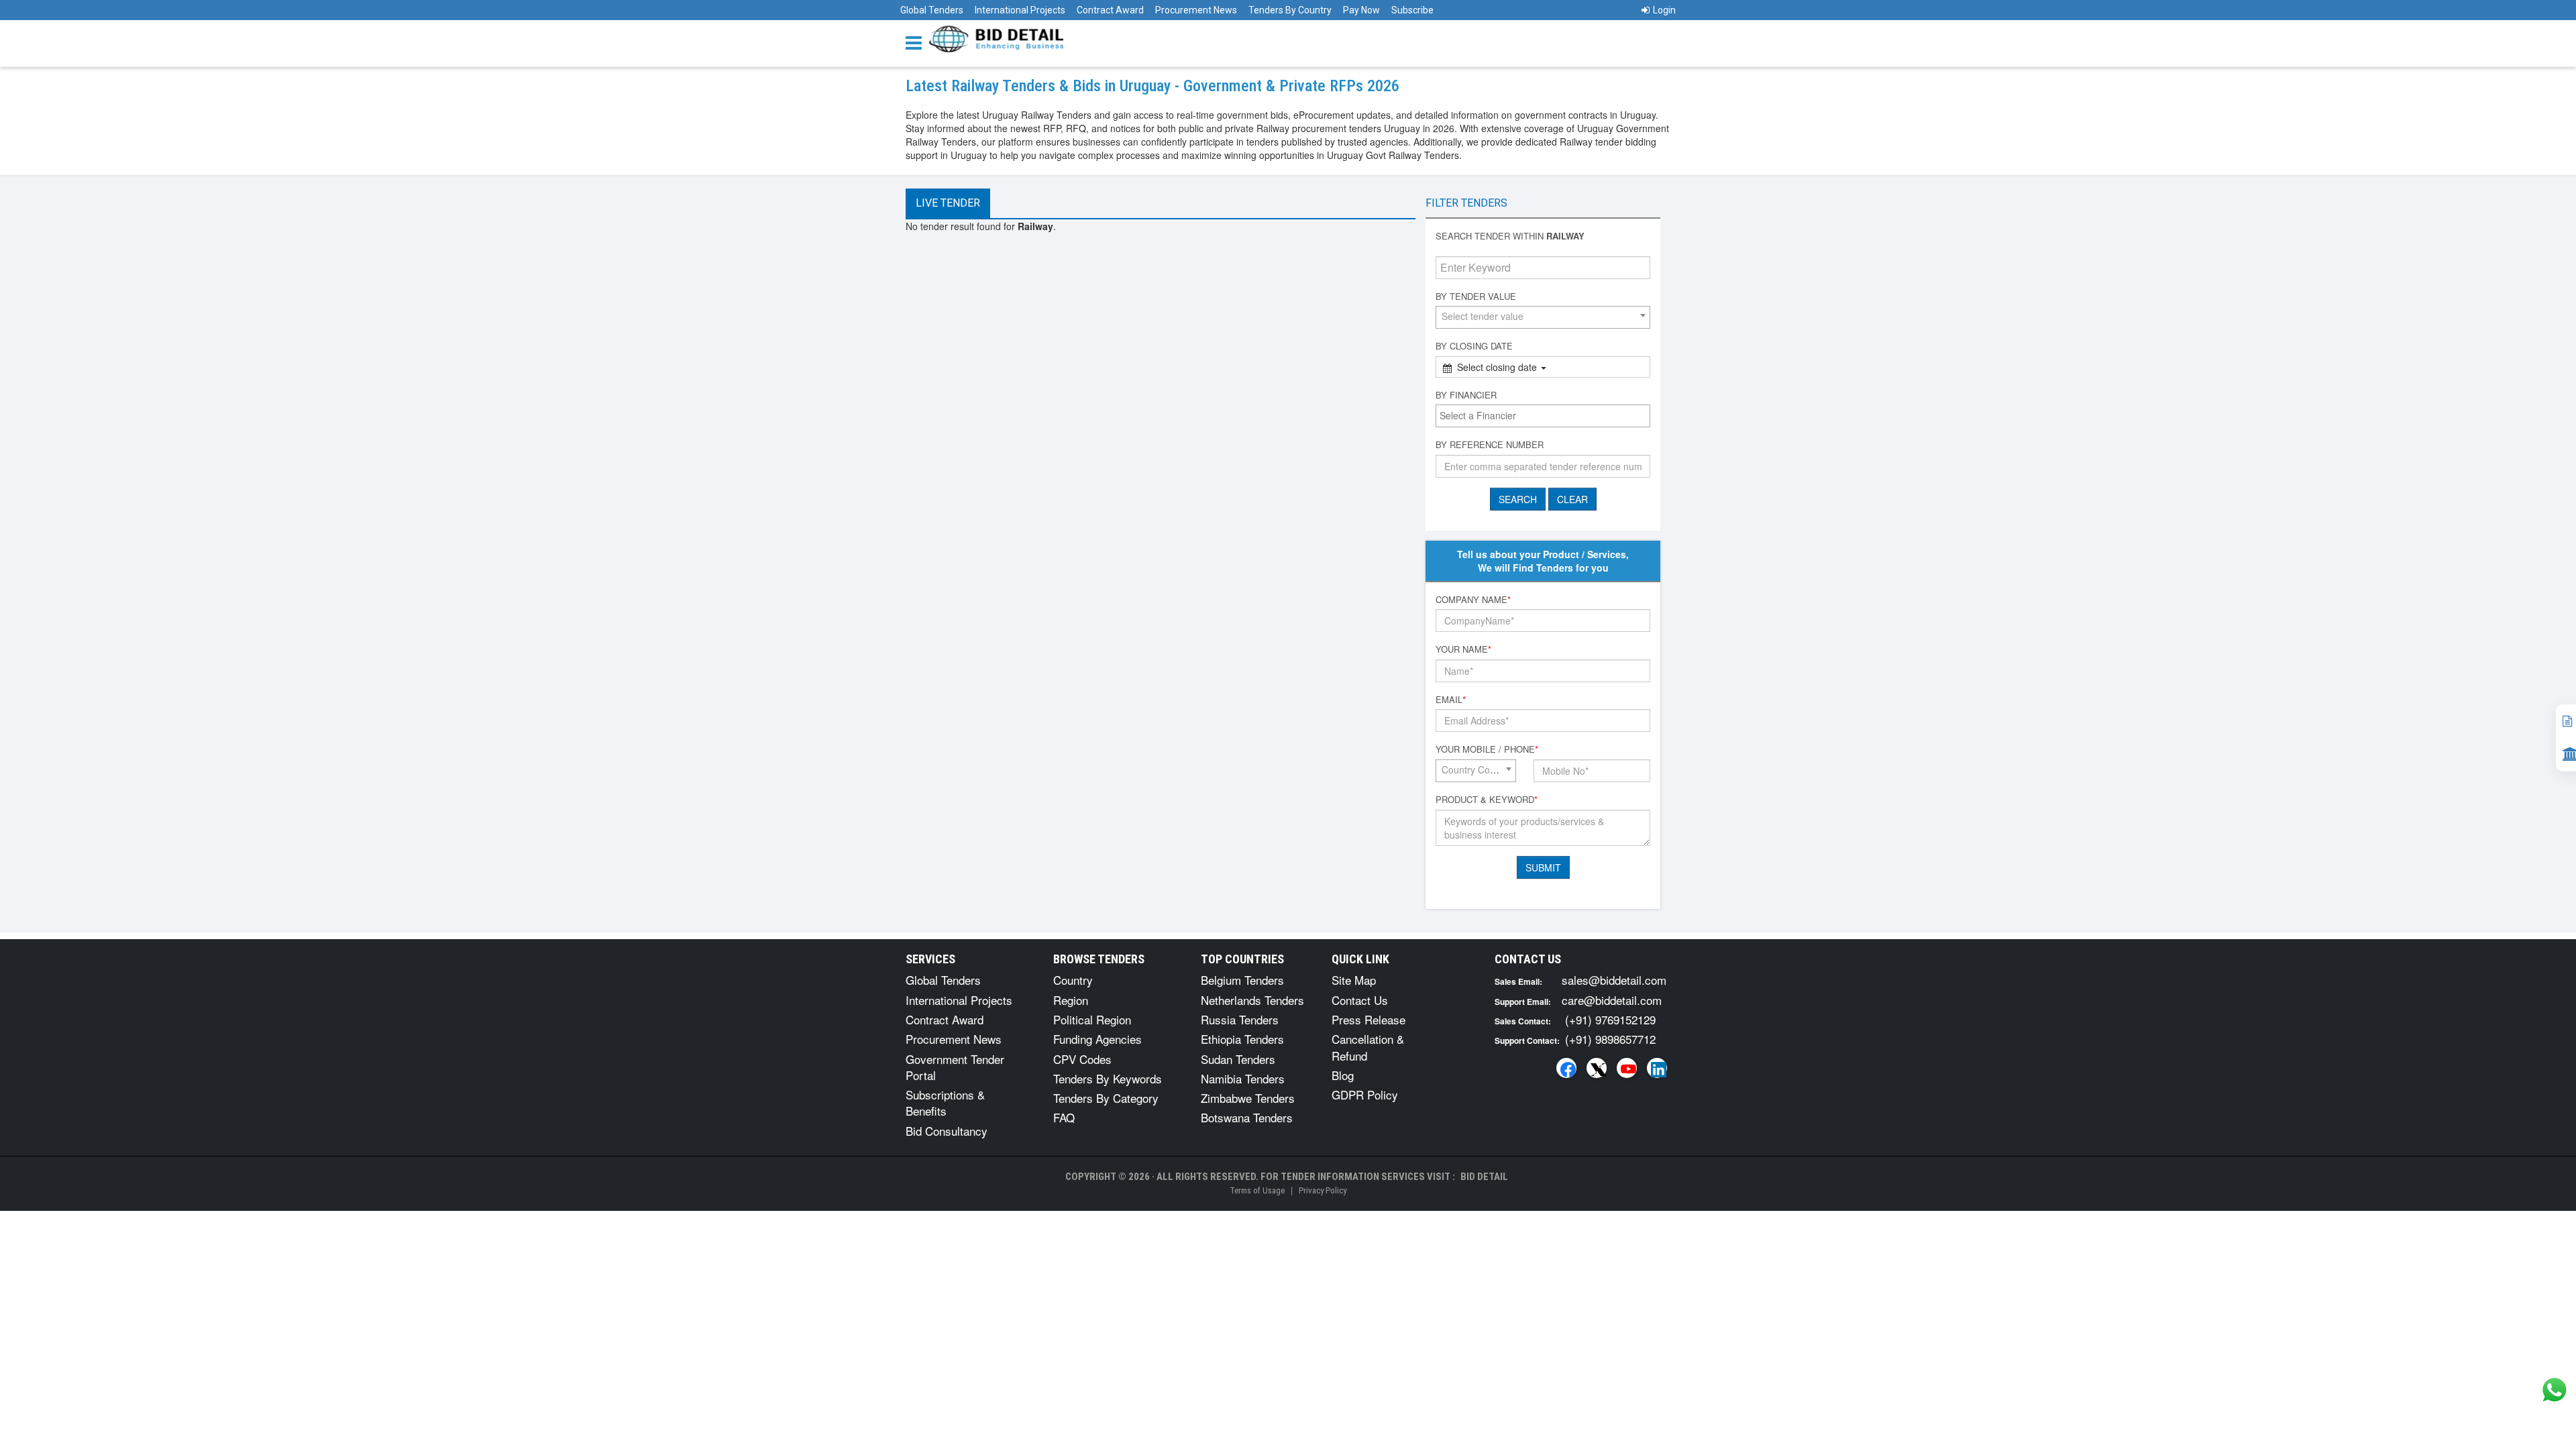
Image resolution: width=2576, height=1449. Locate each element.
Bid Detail (1484, 1177)
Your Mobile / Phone (1487, 749)
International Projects (1020, 10)
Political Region (1092, 1019)
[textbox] (1546, 415)
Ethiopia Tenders (1242, 1039)
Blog (1343, 1075)
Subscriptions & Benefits (945, 1103)
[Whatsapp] (2555, 1390)
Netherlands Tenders (1252, 1000)
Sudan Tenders (1238, 1059)
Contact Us (1360, 1000)
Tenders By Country (1290, 10)
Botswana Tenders (1247, 1117)
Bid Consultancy (947, 1131)
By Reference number (1490, 445)
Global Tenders (932, 10)
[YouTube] (1627, 1068)
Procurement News (1196, 10)
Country (1073, 980)
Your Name (1463, 649)
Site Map (1354, 980)
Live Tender (948, 203)
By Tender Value (1476, 297)
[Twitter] (1597, 1068)
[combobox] (1543, 317)
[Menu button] (917, 42)
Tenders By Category (1106, 1098)
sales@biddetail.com (1614, 980)
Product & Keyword (1487, 800)
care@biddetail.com (1612, 1000)
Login (1664, 10)
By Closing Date (1474, 346)
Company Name (1473, 600)
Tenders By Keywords (1108, 1078)
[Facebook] (1566, 1068)
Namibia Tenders (1243, 1078)
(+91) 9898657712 (1610, 1039)
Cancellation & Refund (1368, 1047)
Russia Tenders (1240, 1019)
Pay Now (1361, 10)
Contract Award (1110, 10)
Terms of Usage (1257, 1190)
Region (1071, 1000)
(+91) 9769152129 (1610, 1019)
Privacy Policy (1323, 1190)
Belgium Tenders (1242, 980)
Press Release (1368, 1019)
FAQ (1064, 1117)
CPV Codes (1082, 1059)
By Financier (1466, 395)
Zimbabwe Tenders (1248, 1098)
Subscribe (1412, 10)
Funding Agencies (1097, 1039)
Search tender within (1510, 236)
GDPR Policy (1365, 1094)
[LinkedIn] (1657, 1068)
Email (1451, 700)
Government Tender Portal (955, 1067)
